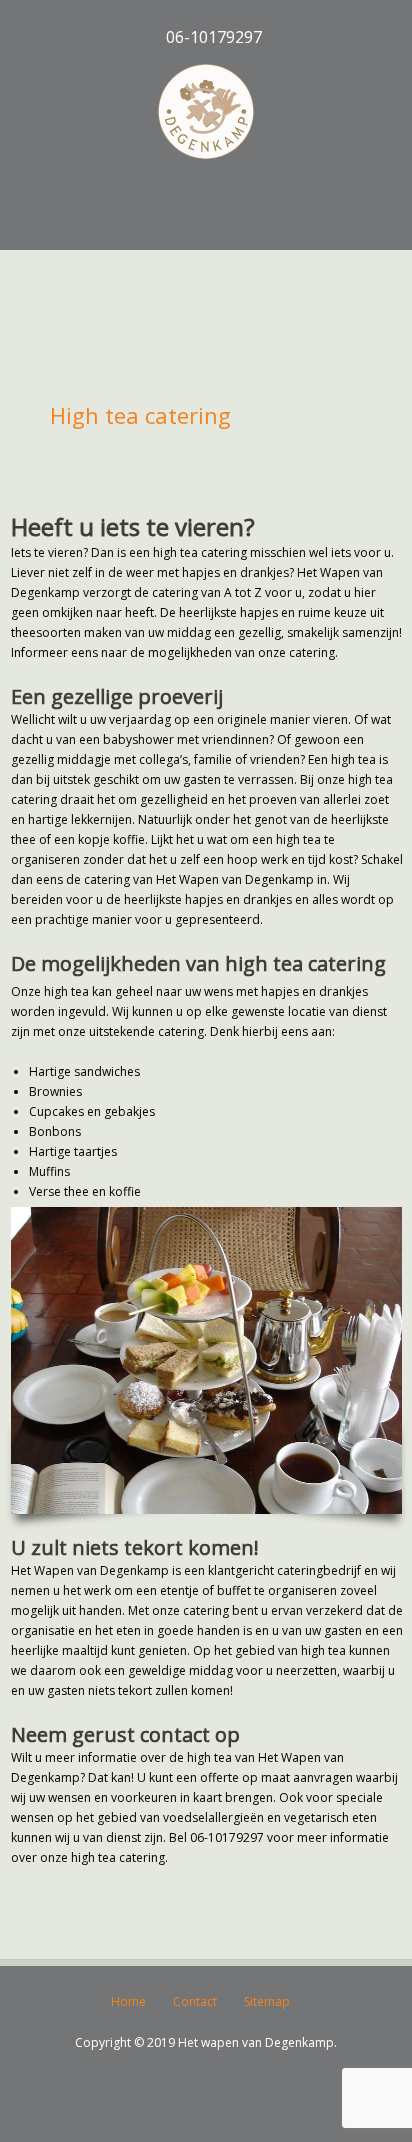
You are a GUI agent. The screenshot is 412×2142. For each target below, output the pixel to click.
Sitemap (267, 2001)
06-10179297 (212, 37)
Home (128, 2001)
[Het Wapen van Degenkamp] (206, 112)
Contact (195, 2001)
